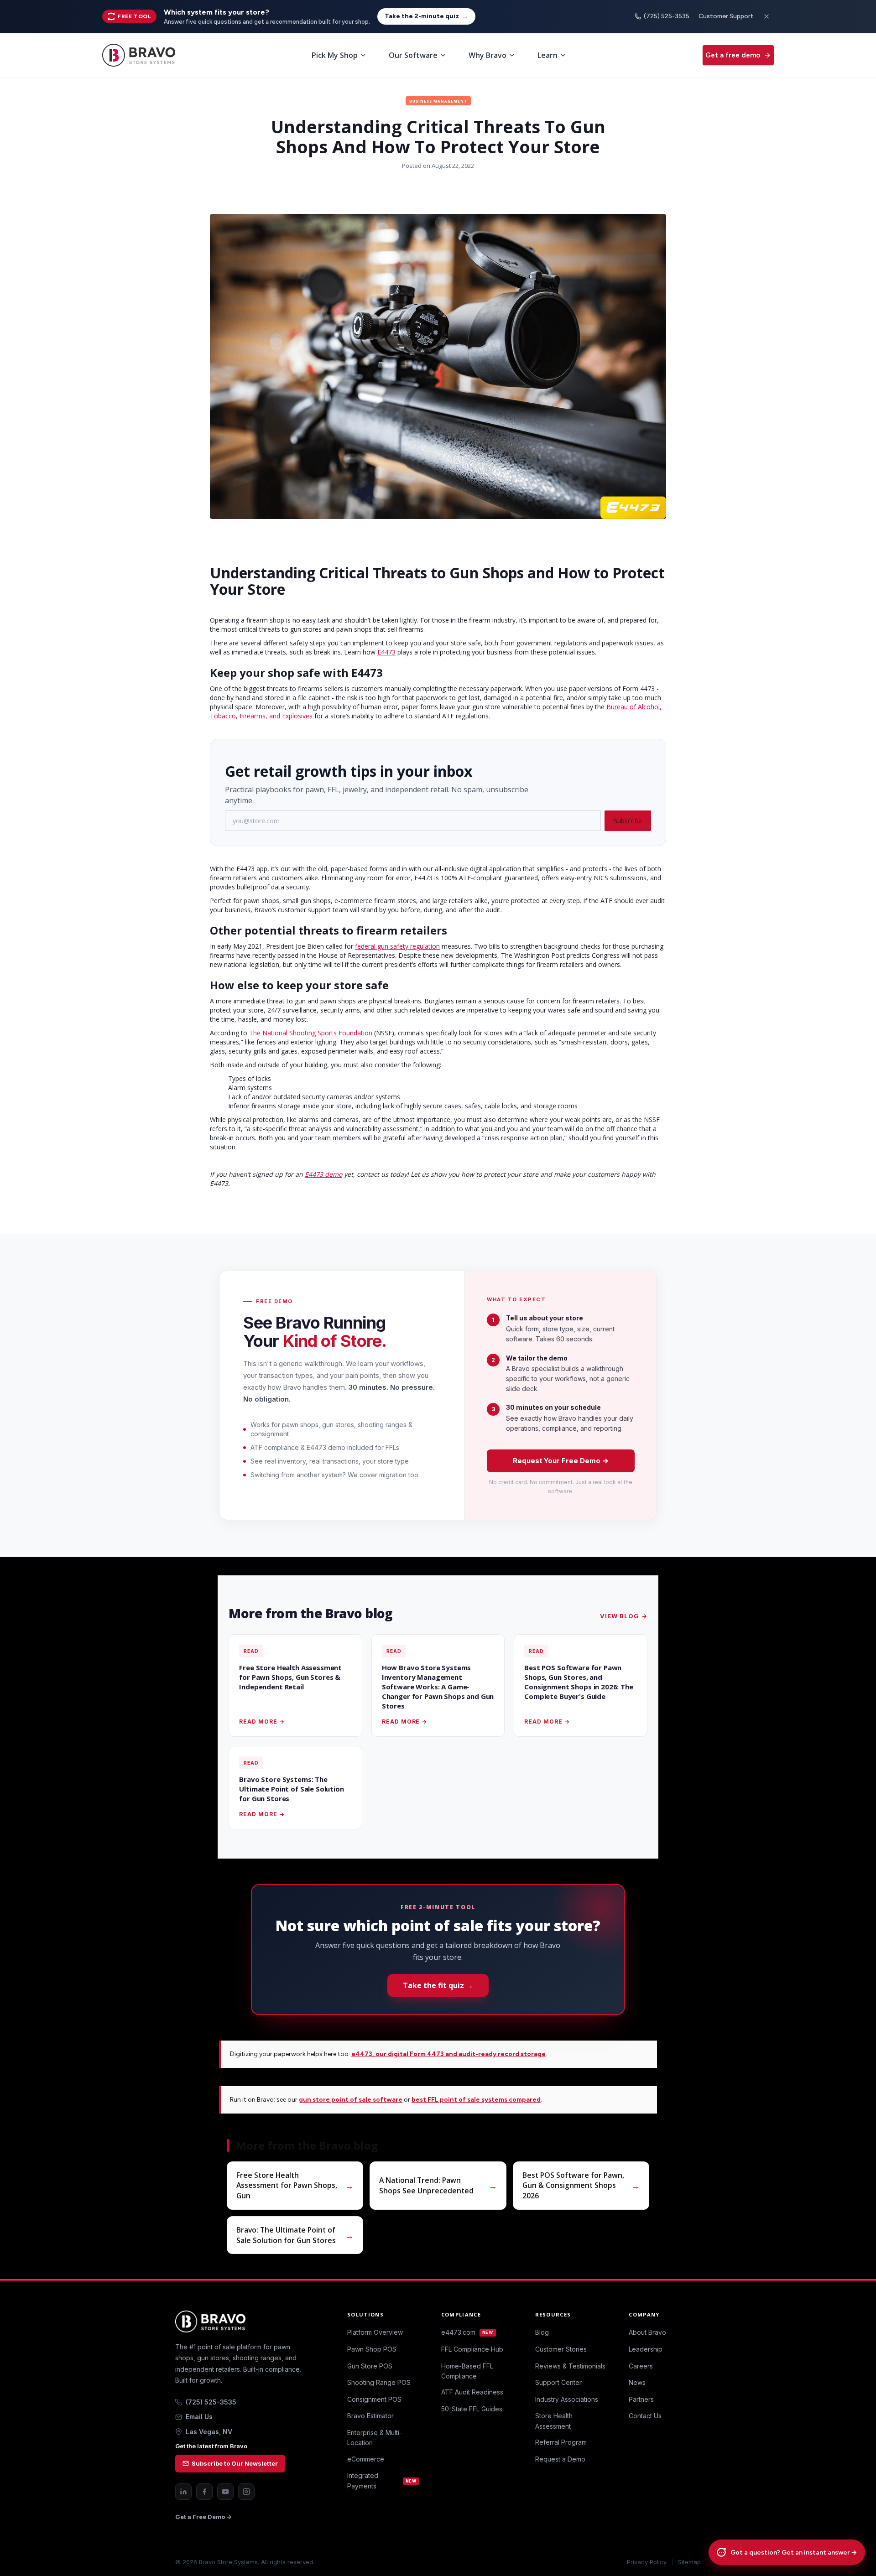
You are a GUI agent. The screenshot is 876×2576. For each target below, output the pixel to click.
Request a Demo (560, 2459)
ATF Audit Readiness (472, 2392)
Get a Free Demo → (203, 2517)
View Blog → (623, 1616)
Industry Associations (567, 2399)
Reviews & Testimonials (570, 2366)
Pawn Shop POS (372, 2349)
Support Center (558, 2382)
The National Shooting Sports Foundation (311, 1033)
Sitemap (689, 2562)
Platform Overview (375, 2332)
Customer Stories (561, 2349)
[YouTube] (225, 2492)
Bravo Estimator (370, 2416)
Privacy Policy (647, 2562)
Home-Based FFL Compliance (467, 2371)
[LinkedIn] (183, 2492)
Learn (547, 55)
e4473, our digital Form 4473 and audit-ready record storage (448, 2054)
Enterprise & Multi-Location (375, 2438)
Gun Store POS (370, 2366)
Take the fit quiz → (438, 1985)
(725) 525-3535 (667, 16)
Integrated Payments (382, 2480)
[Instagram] (246, 2492)
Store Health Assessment (554, 2421)
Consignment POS (374, 2399)
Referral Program (561, 2442)
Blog (542, 2332)
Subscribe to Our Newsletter (235, 2463)
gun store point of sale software (351, 2100)
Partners (641, 2399)
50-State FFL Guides (472, 2409)
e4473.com (467, 2332)
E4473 (386, 652)
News (637, 2382)
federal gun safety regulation (397, 946)
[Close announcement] (766, 16)
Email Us (199, 2417)
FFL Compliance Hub (472, 2349)
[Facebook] (204, 2492)
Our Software (413, 55)
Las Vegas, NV (209, 2432)
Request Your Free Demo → (561, 1461)
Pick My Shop (335, 55)
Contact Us (645, 2416)
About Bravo (647, 2332)
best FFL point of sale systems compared (476, 2100)
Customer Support (726, 16)
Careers (641, 2366)
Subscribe (628, 821)
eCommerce (366, 2459)
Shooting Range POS (379, 2382)
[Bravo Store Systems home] (239, 2322)
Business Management (438, 101)
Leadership (646, 2349)
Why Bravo (488, 55)
